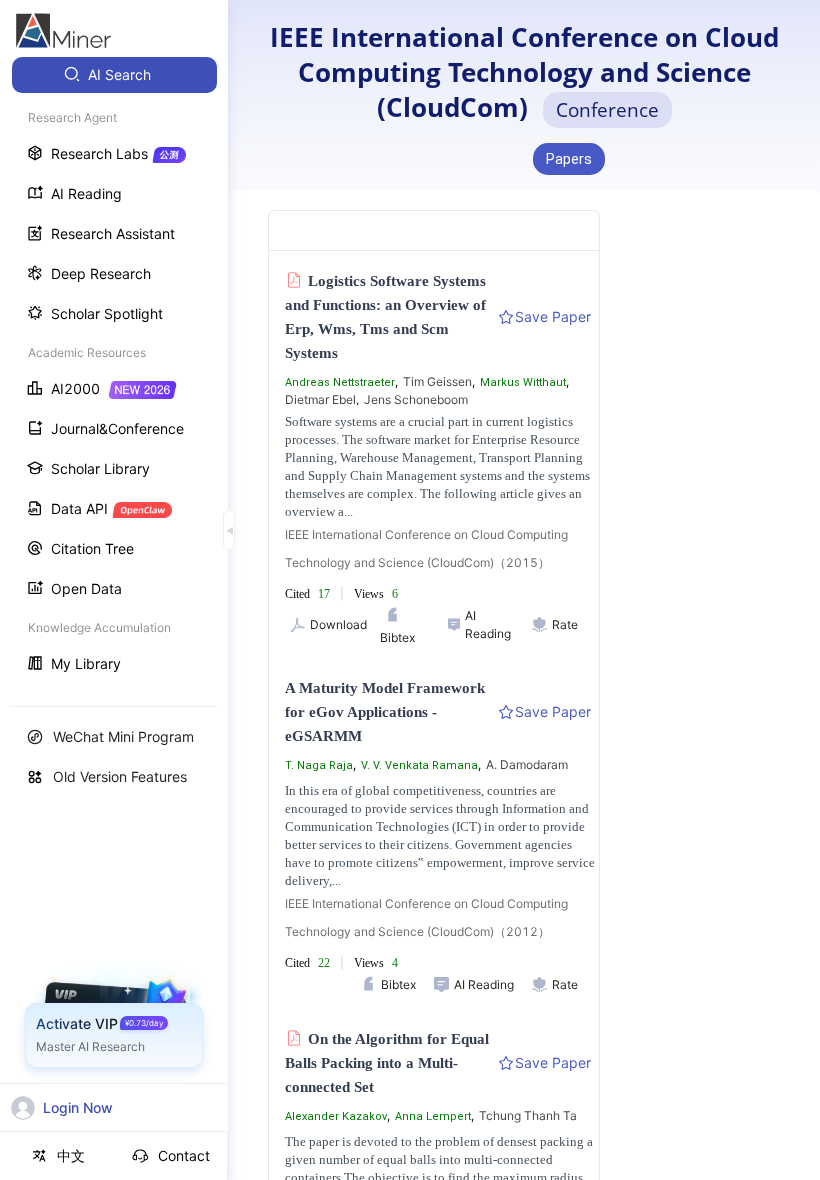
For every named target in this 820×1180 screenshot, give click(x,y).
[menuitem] (114, 75)
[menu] (114, 371)
